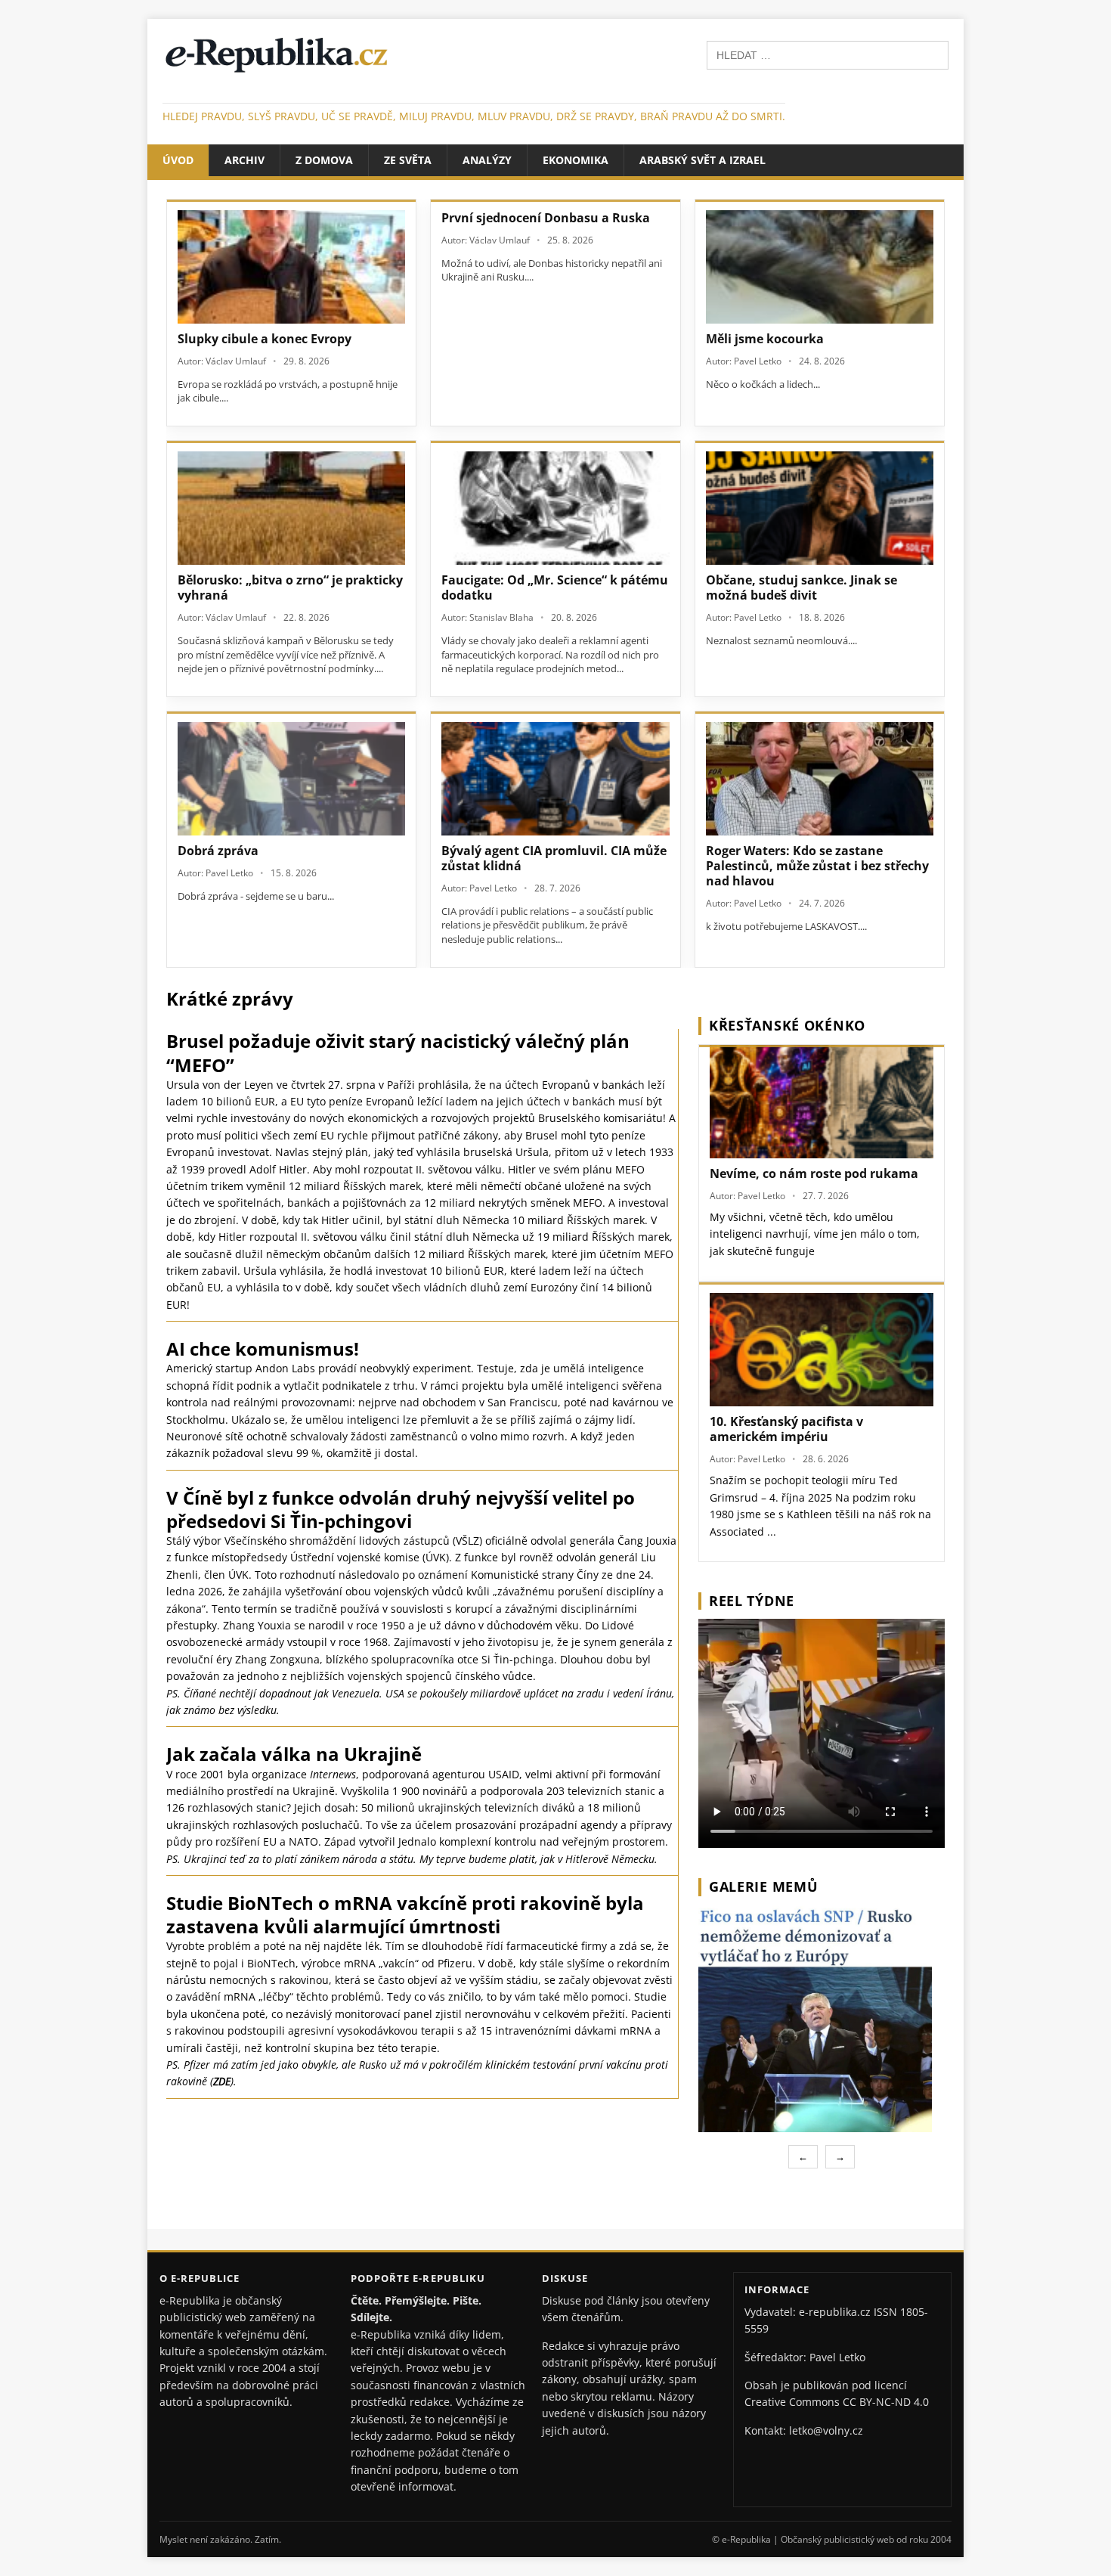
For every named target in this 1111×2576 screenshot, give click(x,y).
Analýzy (487, 160)
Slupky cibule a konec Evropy (265, 339)
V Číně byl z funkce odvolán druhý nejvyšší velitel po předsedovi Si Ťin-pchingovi (401, 1509)
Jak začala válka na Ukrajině (294, 1754)
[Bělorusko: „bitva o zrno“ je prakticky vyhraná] (291, 508)
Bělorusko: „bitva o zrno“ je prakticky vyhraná (290, 587)
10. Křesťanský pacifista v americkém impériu (786, 1429)
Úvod (178, 160)
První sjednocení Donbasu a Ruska (546, 218)
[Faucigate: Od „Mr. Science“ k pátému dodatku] (555, 508)
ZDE (222, 2081)
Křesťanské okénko (787, 1025)
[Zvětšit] (931, 1925)
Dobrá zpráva (218, 851)
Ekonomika (576, 160)
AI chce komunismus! (263, 1348)
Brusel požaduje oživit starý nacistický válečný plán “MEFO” (398, 1052)
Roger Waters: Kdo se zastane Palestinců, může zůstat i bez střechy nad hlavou (817, 866)
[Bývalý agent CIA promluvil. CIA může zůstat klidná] (555, 779)
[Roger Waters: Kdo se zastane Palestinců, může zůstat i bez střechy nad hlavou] (820, 779)
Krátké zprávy (230, 998)
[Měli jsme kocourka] (820, 267)
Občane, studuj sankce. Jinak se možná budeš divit (802, 587)
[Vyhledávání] (828, 54)
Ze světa (408, 160)
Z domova (324, 160)
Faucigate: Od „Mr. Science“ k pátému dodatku (555, 587)
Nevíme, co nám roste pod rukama (814, 1173)
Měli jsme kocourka (765, 339)
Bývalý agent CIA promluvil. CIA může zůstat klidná (554, 858)
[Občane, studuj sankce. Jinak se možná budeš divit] (820, 508)
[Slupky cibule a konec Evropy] (291, 267)
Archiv (244, 160)
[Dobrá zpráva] (291, 779)
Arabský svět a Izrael (702, 160)
